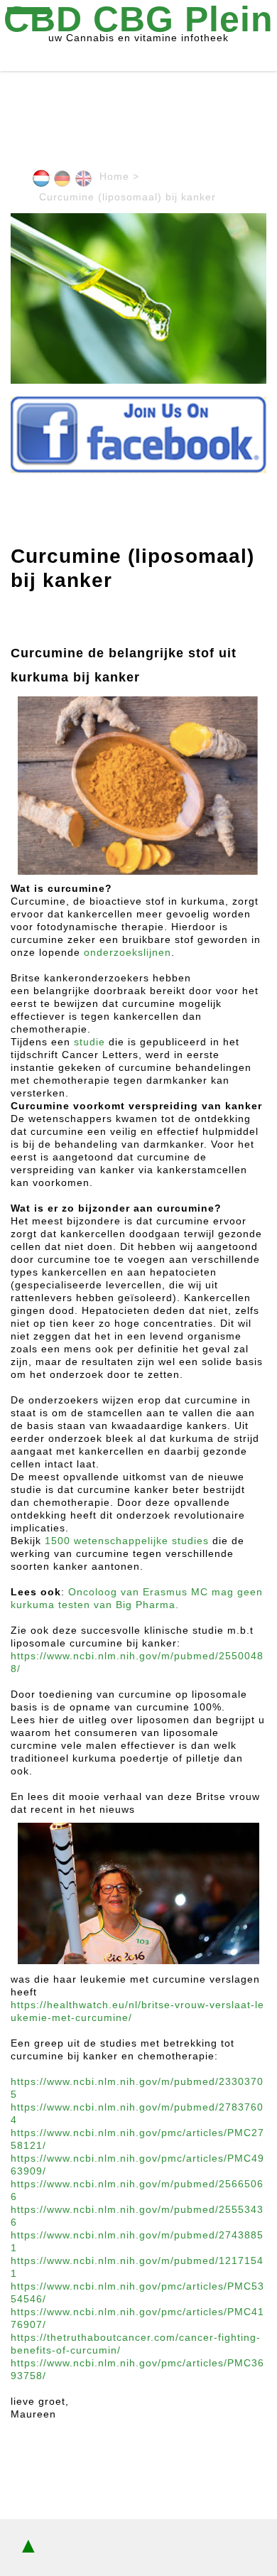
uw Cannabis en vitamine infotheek (138, 22)
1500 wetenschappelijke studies (127, 1541)
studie (89, 1042)
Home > (119, 176)
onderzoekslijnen (127, 952)
